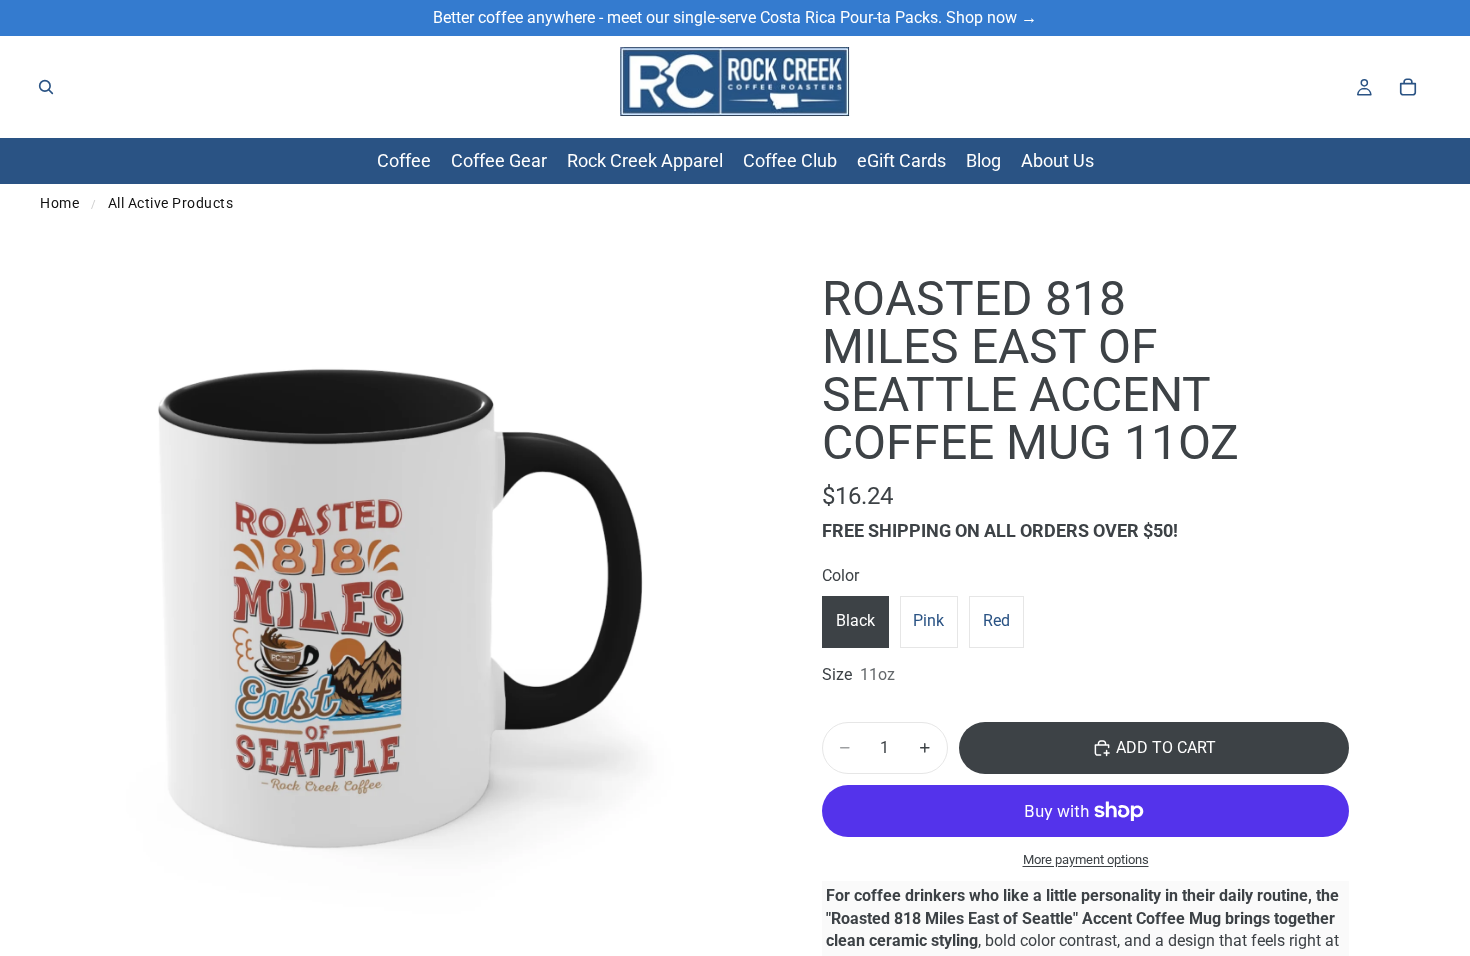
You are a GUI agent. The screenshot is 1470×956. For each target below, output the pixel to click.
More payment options (1086, 859)
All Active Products (171, 203)
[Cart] (1408, 87)
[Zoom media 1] (384, 603)
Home (59, 203)
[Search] (46, 87)
